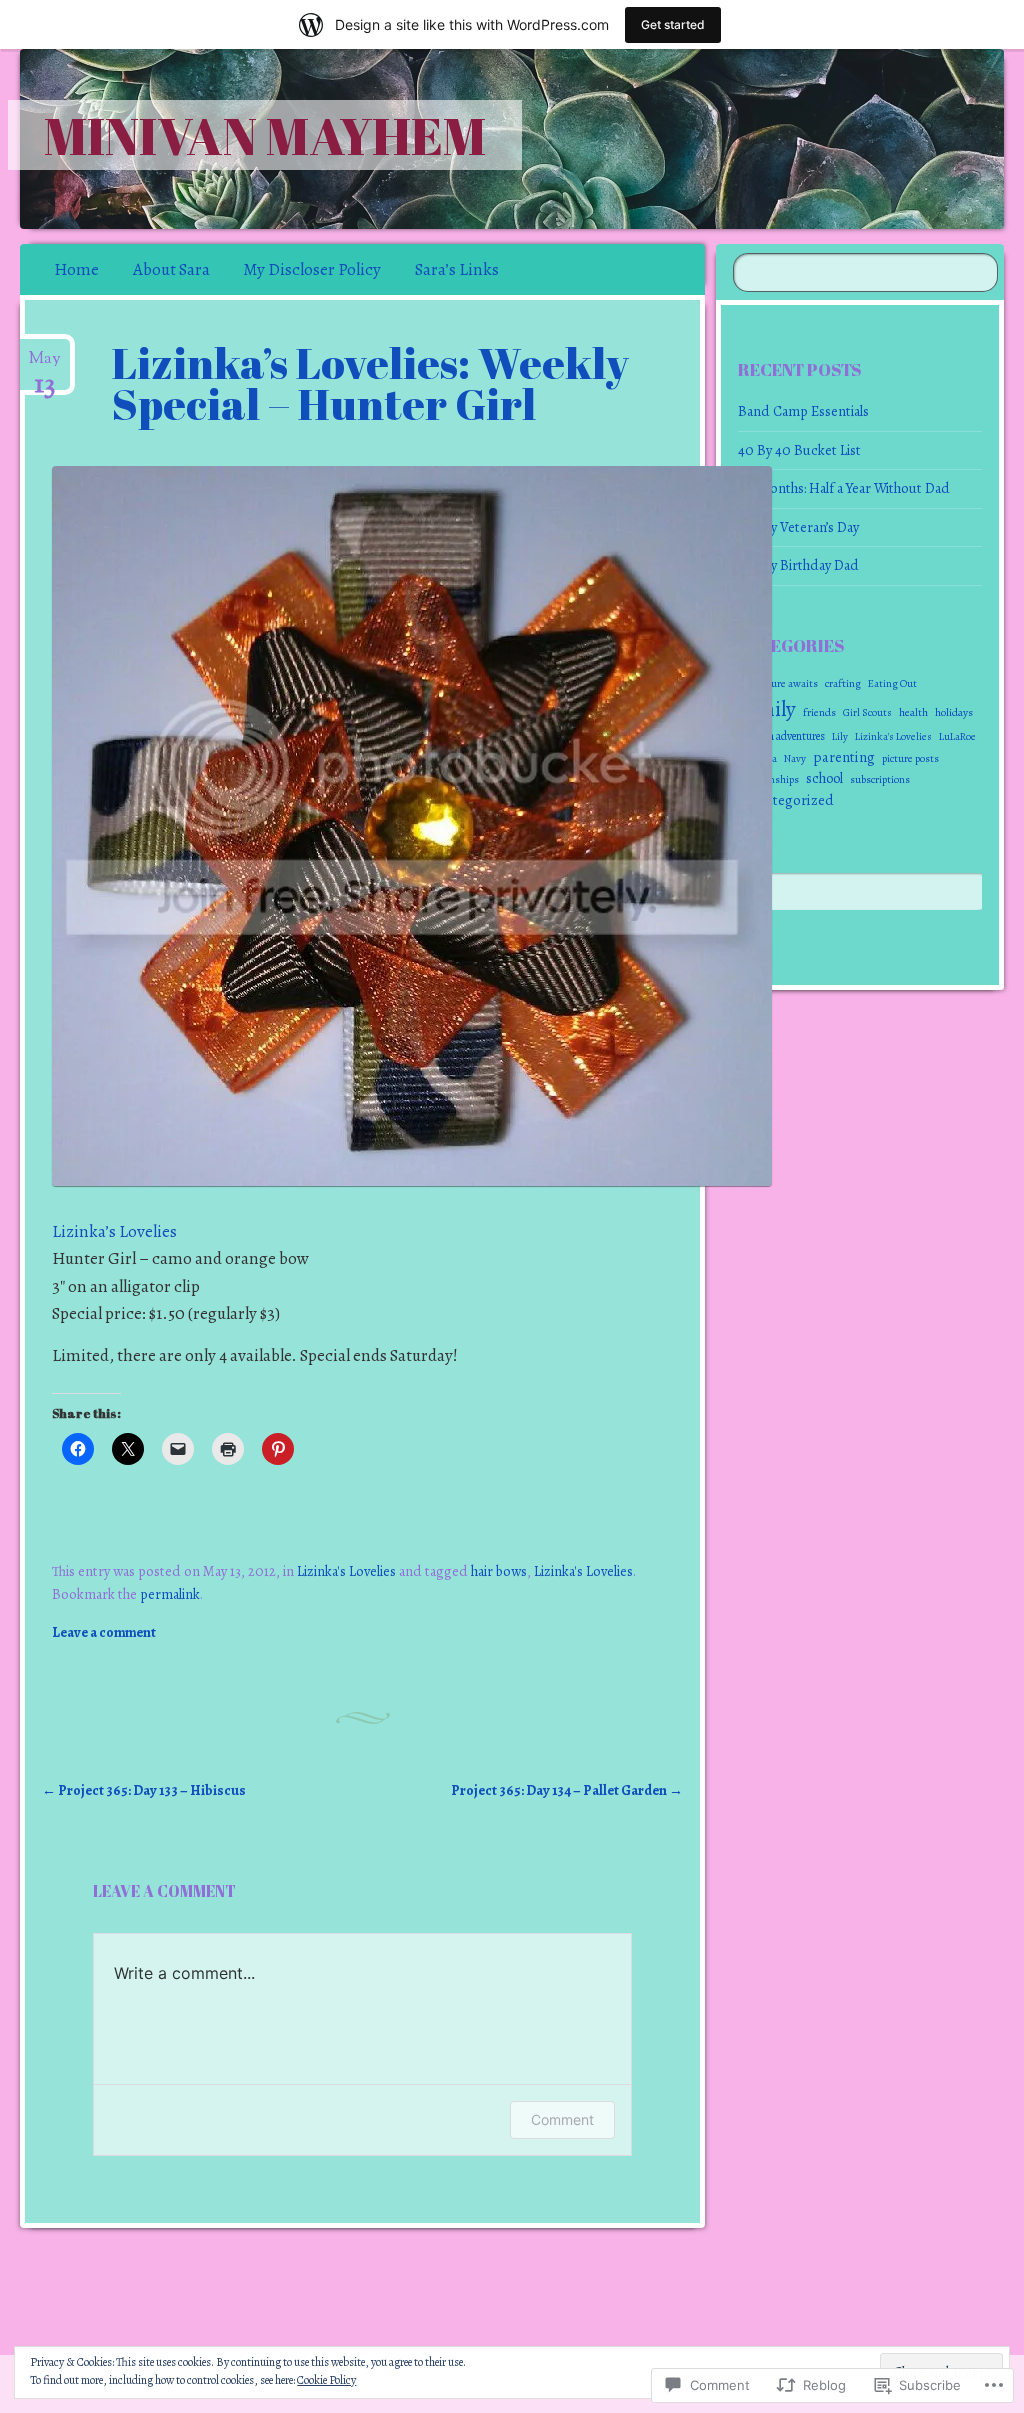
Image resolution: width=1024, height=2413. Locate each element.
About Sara (171, 269)
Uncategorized (787, 800)
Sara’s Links (457, 269)
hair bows (499, 1571)
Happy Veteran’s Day (798, 527)
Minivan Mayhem (265, 135)
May (45, 366)
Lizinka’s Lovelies (114, 1231)
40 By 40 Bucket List (799, 450)
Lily (840, 736)
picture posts (910, 758)
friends (819, 712)
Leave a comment (104, 1632)
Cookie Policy (326, 2380)
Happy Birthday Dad (798, 565)
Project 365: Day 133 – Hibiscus (144, 1790)
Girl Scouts (867, 712)
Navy (795, 758)
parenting (844, 757)
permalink (170, 1594)
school (824, 778)
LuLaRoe (957, 736)
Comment (562, 2119)
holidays (954, 712)
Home (76, 269)
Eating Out (892, 683)
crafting (843, 683)
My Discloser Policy (312, 269)
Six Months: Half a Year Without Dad (844, 488)
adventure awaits (779, 683)
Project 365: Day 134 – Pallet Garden (567, 1790)
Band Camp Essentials (803, 411)
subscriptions (880, 779)
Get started (673, 24)
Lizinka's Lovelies (346, 1571)
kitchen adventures (782, 736)
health (913, 712)
